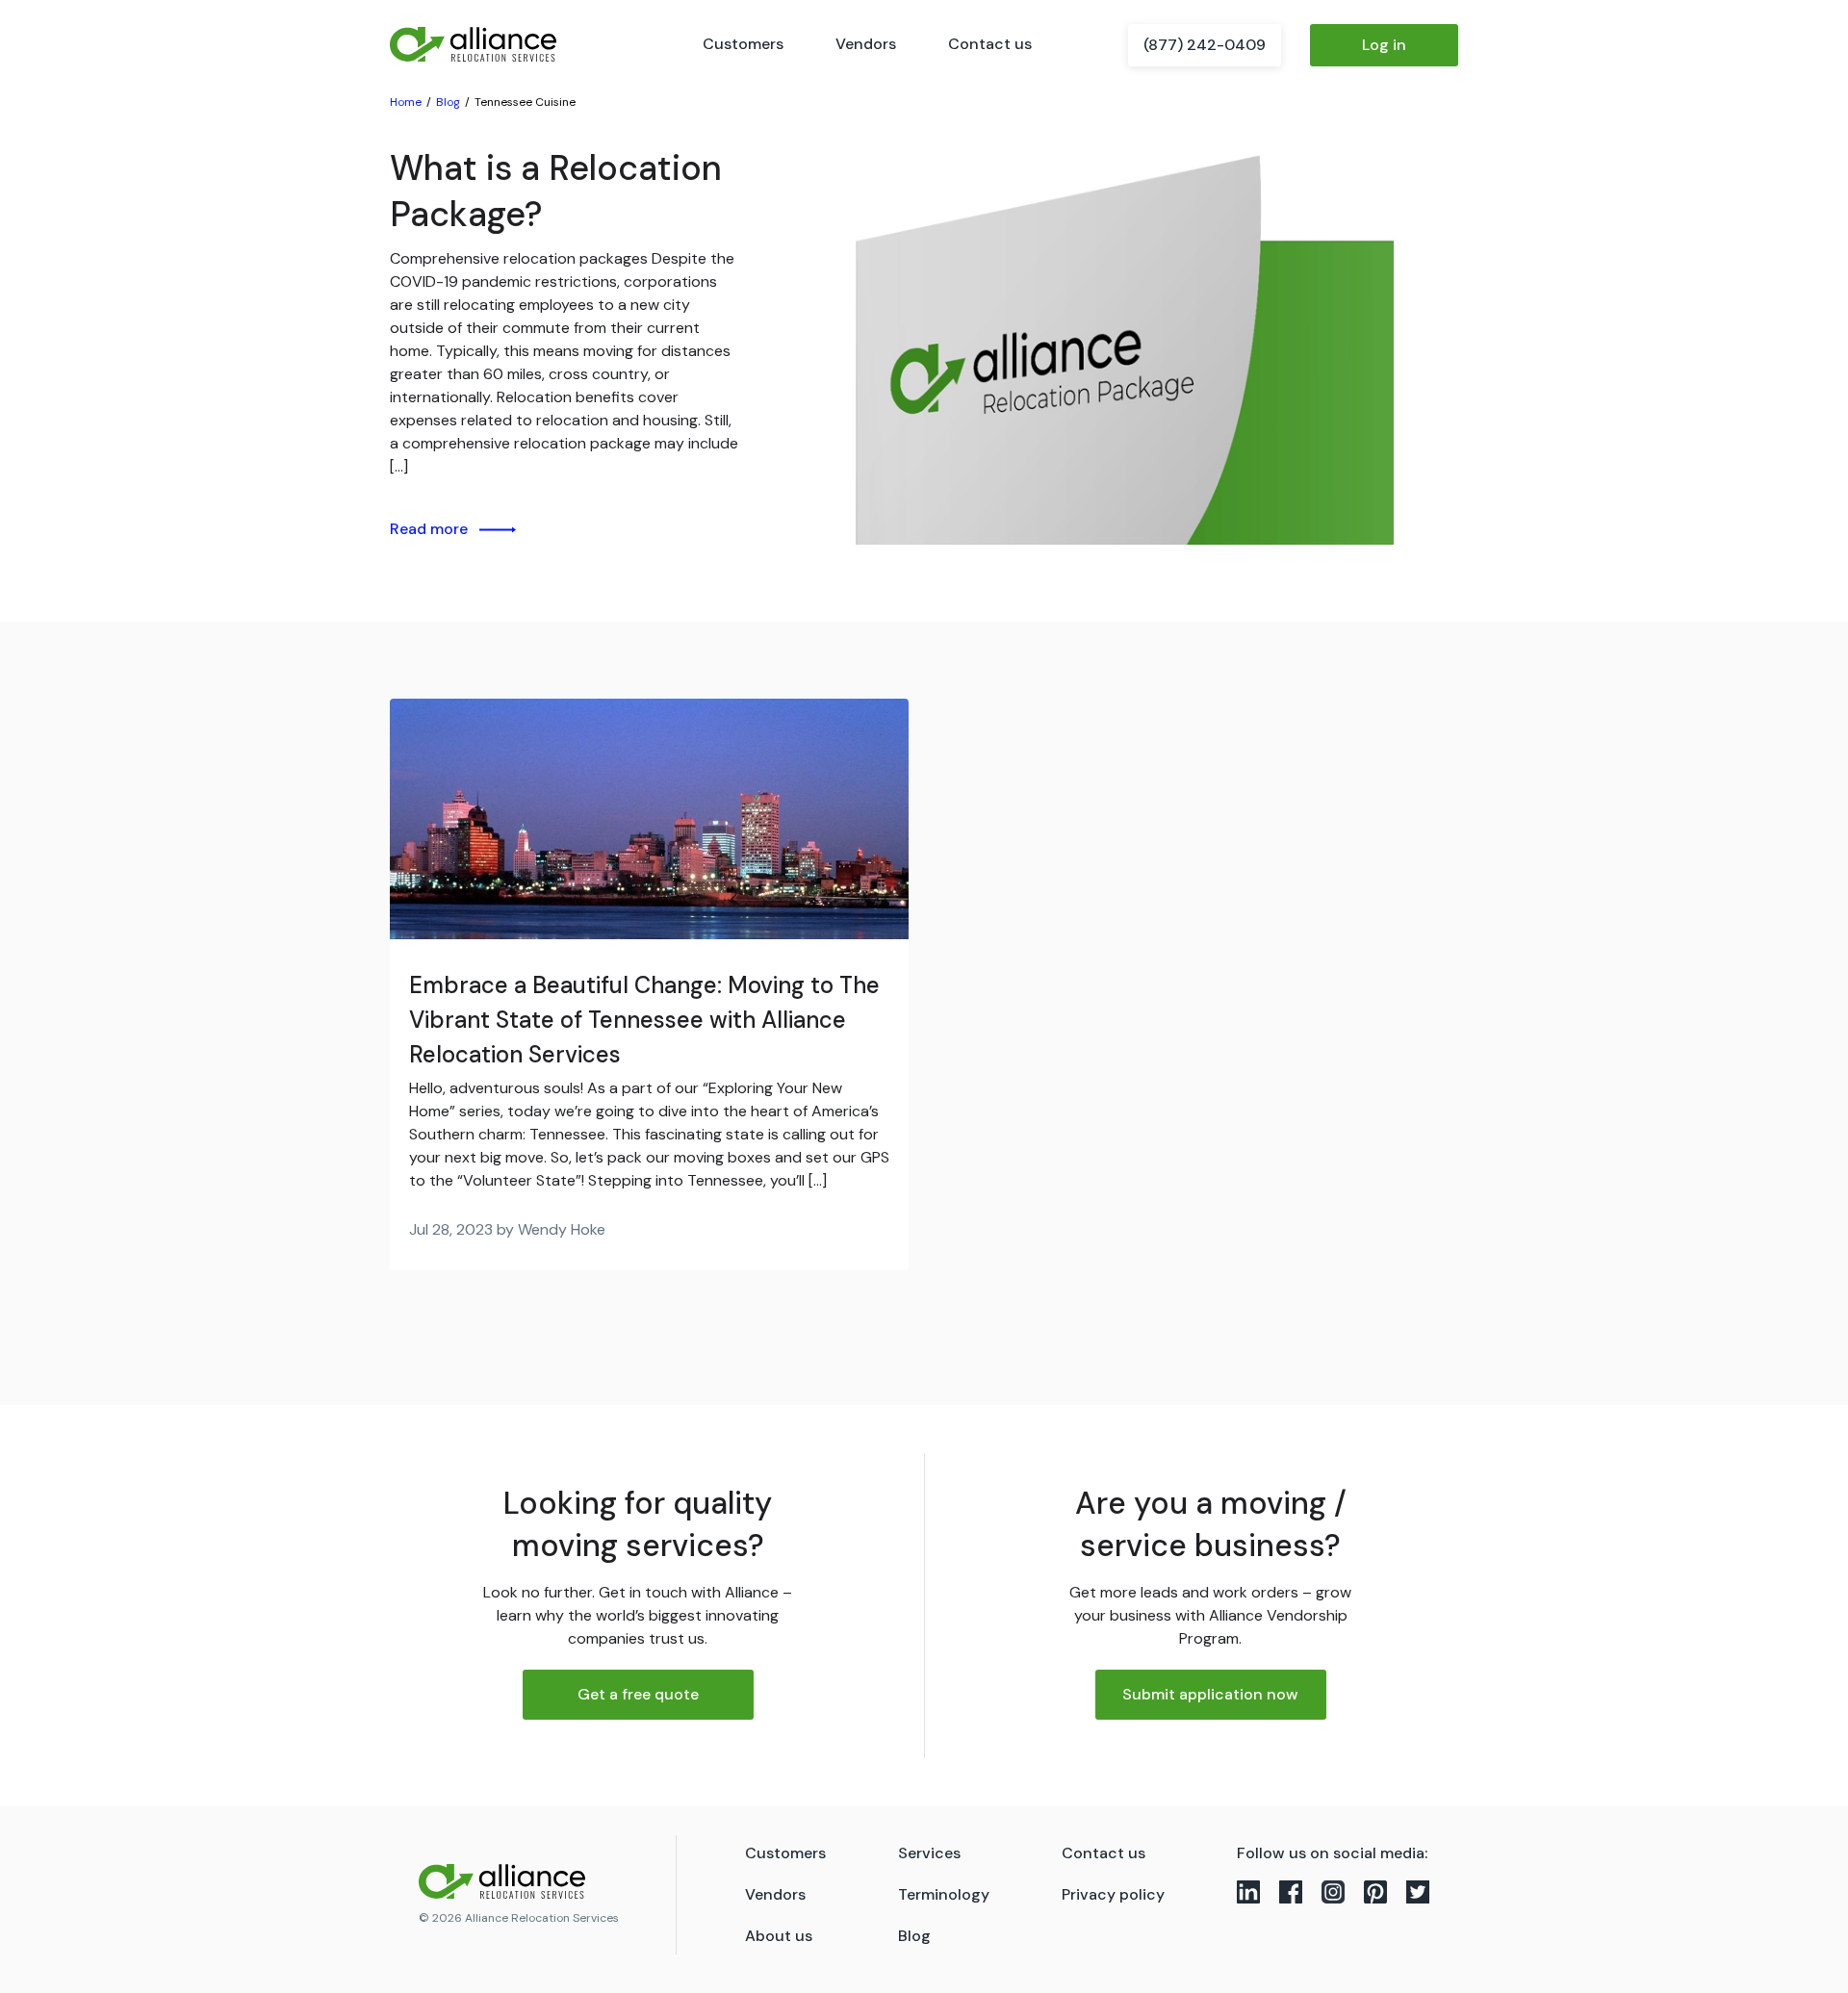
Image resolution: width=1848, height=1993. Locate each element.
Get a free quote (638, 1694)
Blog (914, 1936)
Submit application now (1210, 1694)
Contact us (990, 44)
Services (929, 1853)
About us (779, 1936)
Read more (429, 529)
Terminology (944, 1894)
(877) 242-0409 (1205, 45)
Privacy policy (1113, 1894)
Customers (743, 44)
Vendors (866, 44)
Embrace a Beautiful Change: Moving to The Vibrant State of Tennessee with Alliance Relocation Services (644, 1020)
